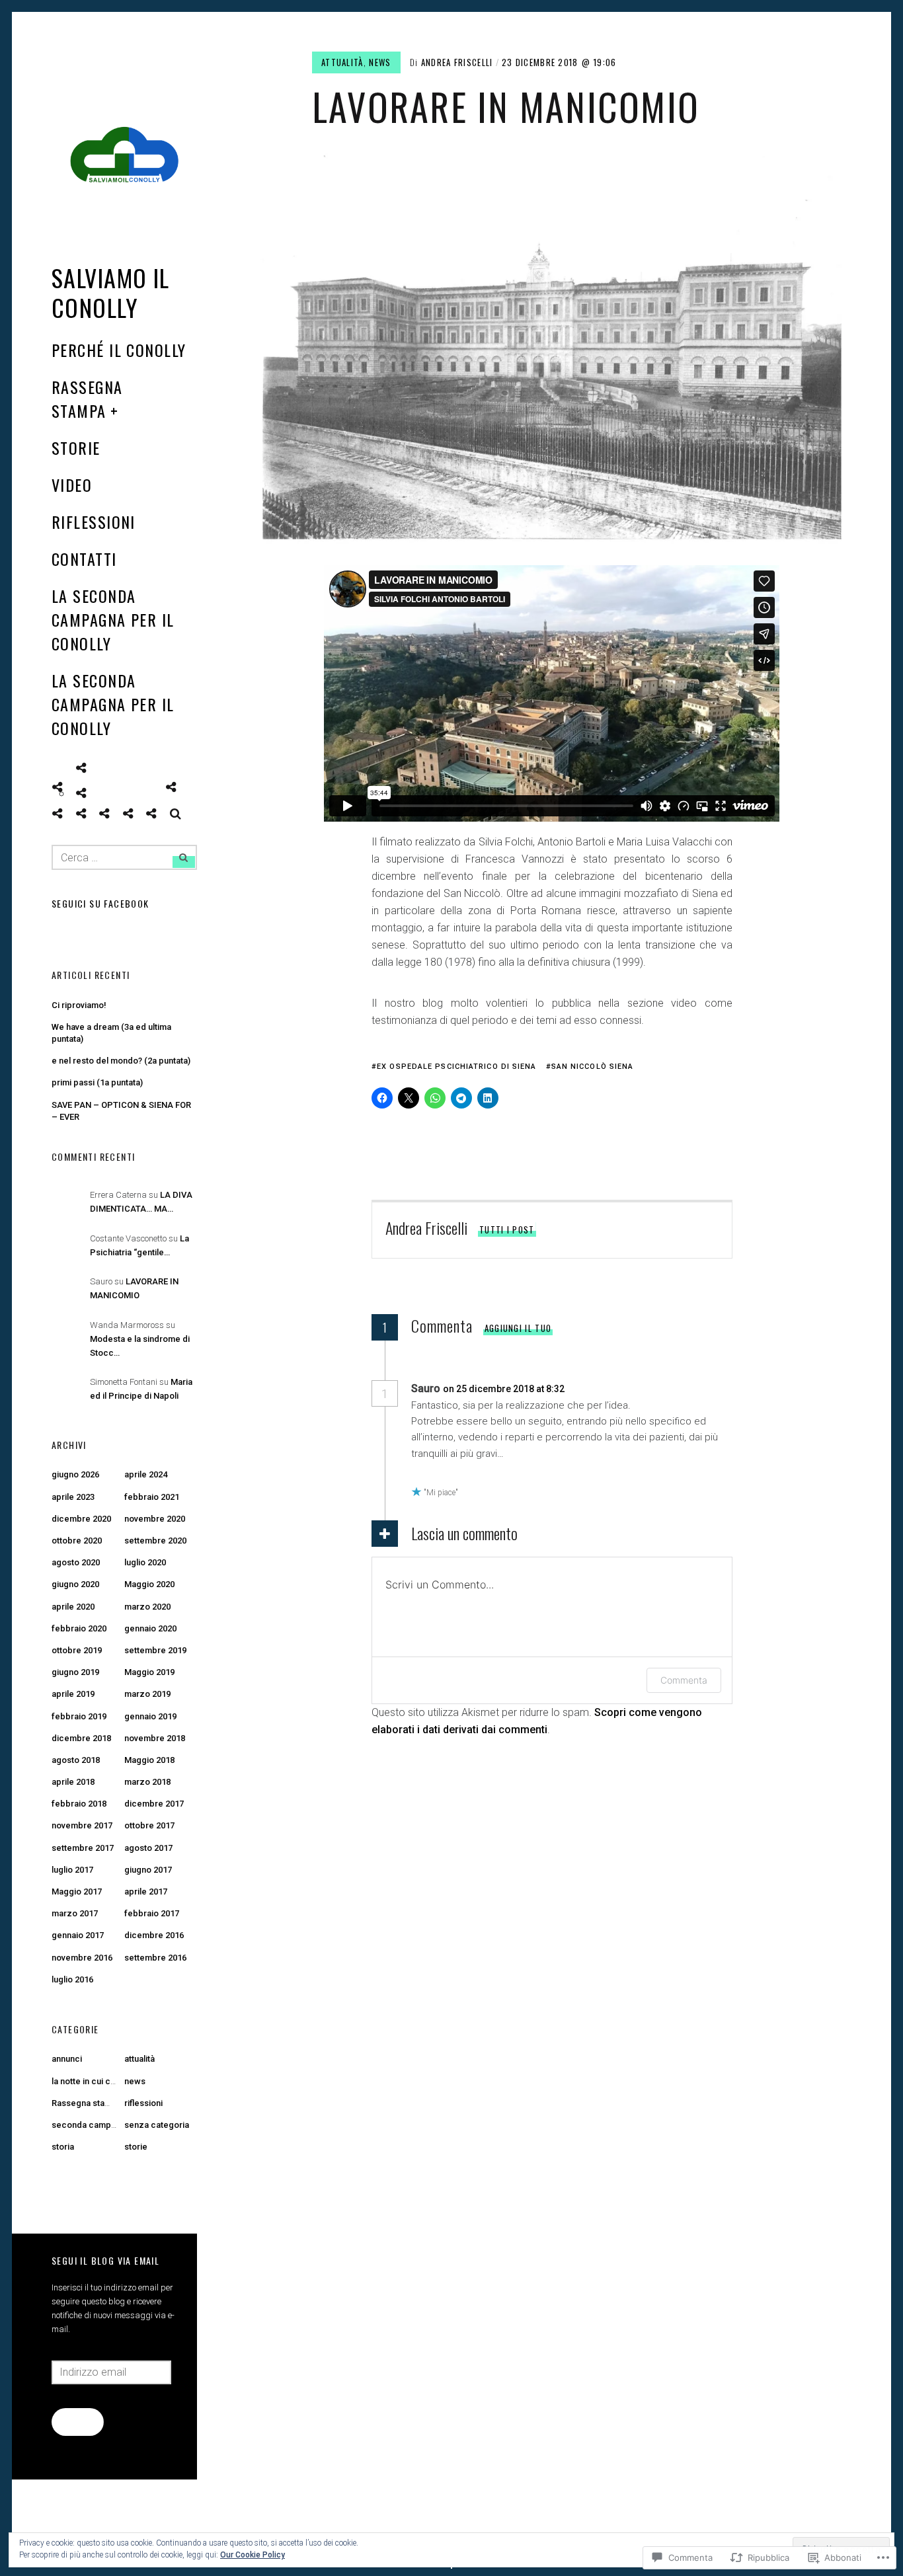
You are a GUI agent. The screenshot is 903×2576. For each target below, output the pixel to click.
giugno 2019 (75, 1672)
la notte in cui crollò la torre (105, 2081)
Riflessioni (94, 522)
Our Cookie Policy (253, 2555)
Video (72, 485)
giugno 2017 (148, 1870)
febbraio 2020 (79, 1628)
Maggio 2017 (77, 1892)
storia (63, 2147)
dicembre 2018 (81, 1738)
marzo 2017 (75, 1913)
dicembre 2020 (81, 1519)
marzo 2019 (147, 1694)
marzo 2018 (147, 1782)
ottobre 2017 (149, 1825)
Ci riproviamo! (79, 1005)
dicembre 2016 (154, 1935)
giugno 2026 (75, 1474)
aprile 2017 (146, 1892)
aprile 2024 (146, 1474)
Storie (76, 448)
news (380, 62)
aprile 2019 (73, 1694)
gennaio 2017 (78, 1935)
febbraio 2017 (152, 1913)
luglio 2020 (145, 1562)
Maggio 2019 (149, 1672)
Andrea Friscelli (457, 62)
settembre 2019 (155, 1650)
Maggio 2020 (149, 1584)
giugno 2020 (75, 1584)
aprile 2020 (73, 1607)
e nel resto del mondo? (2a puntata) (121, 1061)
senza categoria (157, 2125)
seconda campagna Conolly (106, 2125)
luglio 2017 (72, 1870)
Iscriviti (77, 2421)
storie (136, 2147)
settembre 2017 (83, 1848)
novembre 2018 (155, 1738)
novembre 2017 (82, 1825)
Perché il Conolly (119, 350)
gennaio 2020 (150, 1628)
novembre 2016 (82, 1958)
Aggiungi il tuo (518, 1328)
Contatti (84, 559)
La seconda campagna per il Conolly (113, 619)
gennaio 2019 (150, 1716)
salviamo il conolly (111, 292)
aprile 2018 (73, 1782)
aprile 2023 (73, 1497)
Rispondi (602, 1389)
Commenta (684, 1680)
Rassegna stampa (87, 399)
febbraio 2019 (79, 1716)
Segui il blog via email (105, 2260)
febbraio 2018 (79, 1804)
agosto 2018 (76, 1760)
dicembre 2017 (154, 1804)
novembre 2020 (155, 1519)
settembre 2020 (155, 1541)
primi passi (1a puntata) (97, 1082)
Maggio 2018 (149, 1760)
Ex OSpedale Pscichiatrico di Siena (456, 1067)
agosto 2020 (76, 1562)
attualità (342, 62)
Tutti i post (507, 1229)
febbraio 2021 (152, 1497)
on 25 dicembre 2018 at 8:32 (505, 1389)
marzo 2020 (147, 1607)
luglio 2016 (72, 1979)
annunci (67, 2059)
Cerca (176, 814)
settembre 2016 (155, 1958)
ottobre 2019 (77, 1650)
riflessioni (143, 2103)
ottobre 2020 (77, 1541)
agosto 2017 (148, 1848)
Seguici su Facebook (100, 903)
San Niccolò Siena (593, 1067)
